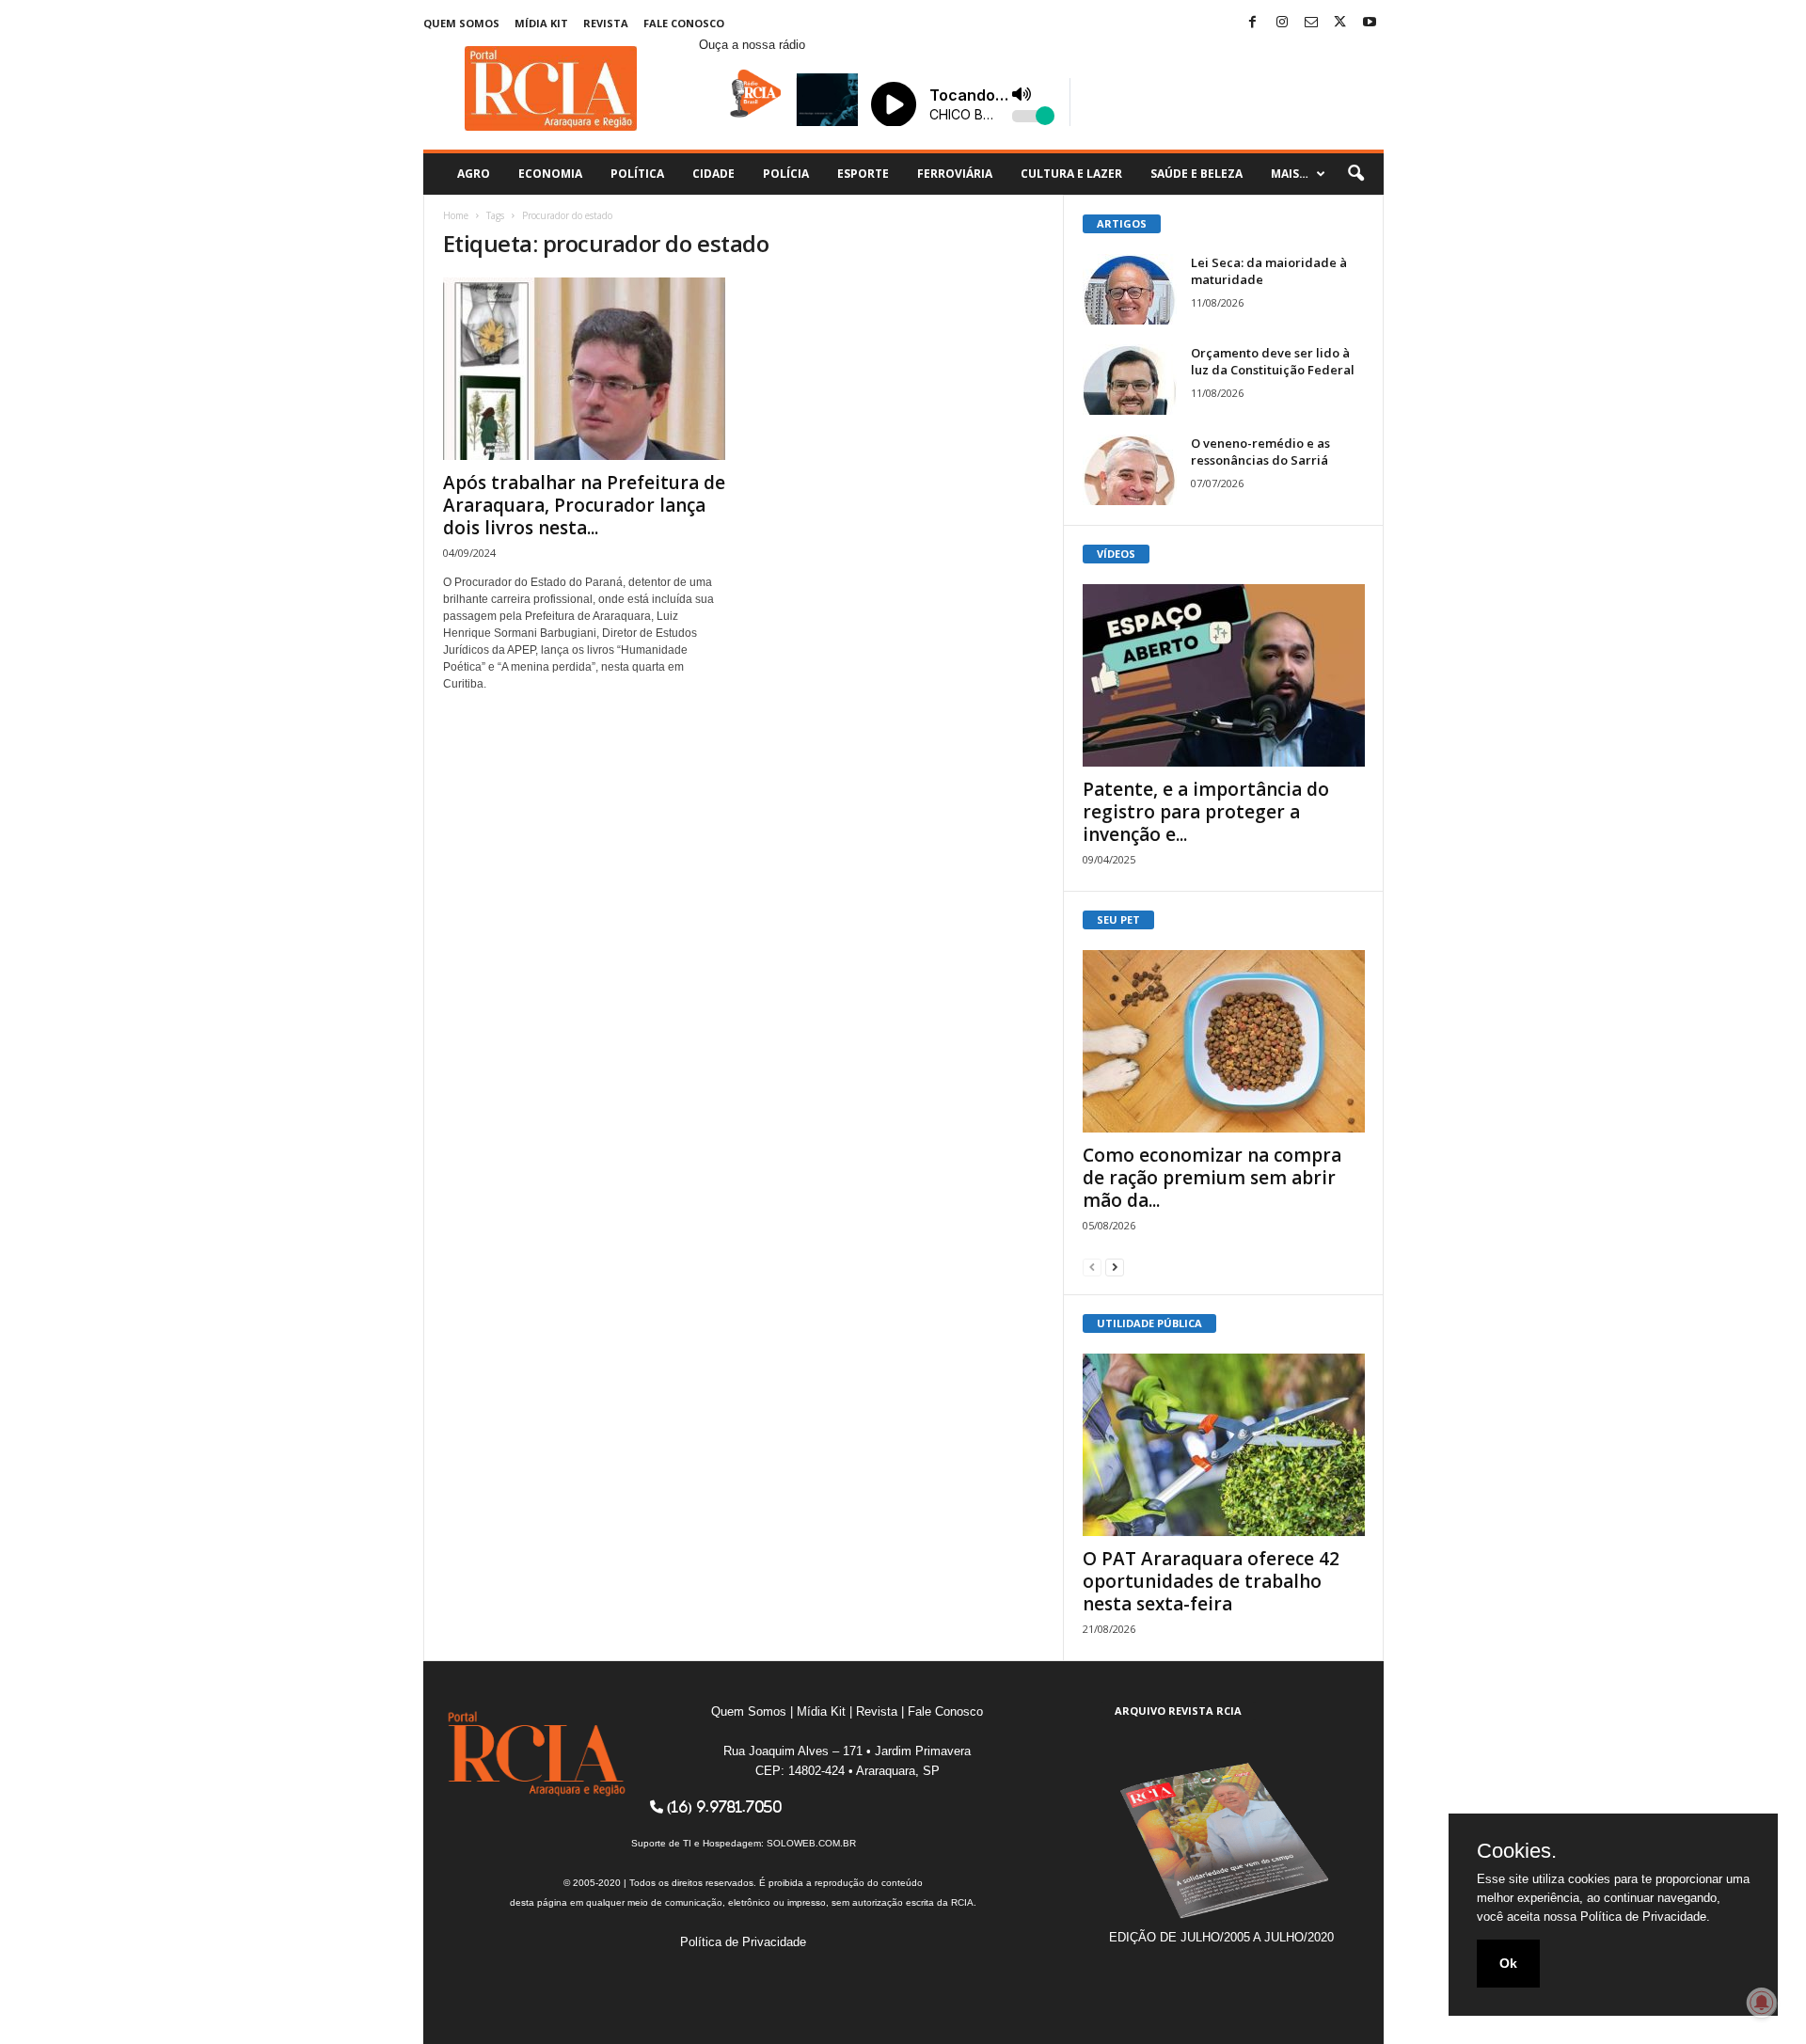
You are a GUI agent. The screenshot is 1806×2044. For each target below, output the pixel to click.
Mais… (1290, 174)
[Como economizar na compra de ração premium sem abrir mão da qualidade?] (1224, 1041)
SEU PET (1118, 919)
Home (456, 215)
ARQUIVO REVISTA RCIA (1178, 1711)
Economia (550, 174)
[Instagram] (1282, 23)
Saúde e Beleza (1196, 174)
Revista (606, 23)
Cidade (713, 174)
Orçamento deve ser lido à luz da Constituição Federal (1273, 361)
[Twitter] (1340, 23)
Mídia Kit (541, 23)
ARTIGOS (1122, 223)
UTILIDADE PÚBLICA (1149, 1323)
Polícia (786, 174)
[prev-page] (1092, 1267)
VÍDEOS (1116, 554)
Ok (1508, 1963)
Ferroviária (955, 174)
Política (637, 174)
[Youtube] (1370, 23)
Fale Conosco (684, 23)
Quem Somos (461, 23)
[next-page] (1115, 1267)
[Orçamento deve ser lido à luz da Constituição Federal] (1130, 380)
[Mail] (1311, 23)
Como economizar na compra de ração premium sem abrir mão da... (1212, 1178)
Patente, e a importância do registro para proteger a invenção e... (1206, 812)
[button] (1355, 174)
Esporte (863, 174)
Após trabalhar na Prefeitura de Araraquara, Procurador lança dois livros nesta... (584, 505)
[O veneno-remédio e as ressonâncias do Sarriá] (1130, 470)
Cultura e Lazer (1071, 174)
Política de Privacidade (743, 1942)
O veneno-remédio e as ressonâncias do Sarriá (1260, 452)
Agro (474, 174)
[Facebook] (1253, 23)
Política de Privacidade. (1645, 1917)
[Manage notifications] (1762, 2003)
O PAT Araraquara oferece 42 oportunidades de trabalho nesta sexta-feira (1211, 1581)
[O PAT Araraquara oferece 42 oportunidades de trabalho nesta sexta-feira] (1224, 1445)
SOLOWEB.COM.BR (811, 1843)
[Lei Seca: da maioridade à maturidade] (1130, 289)
